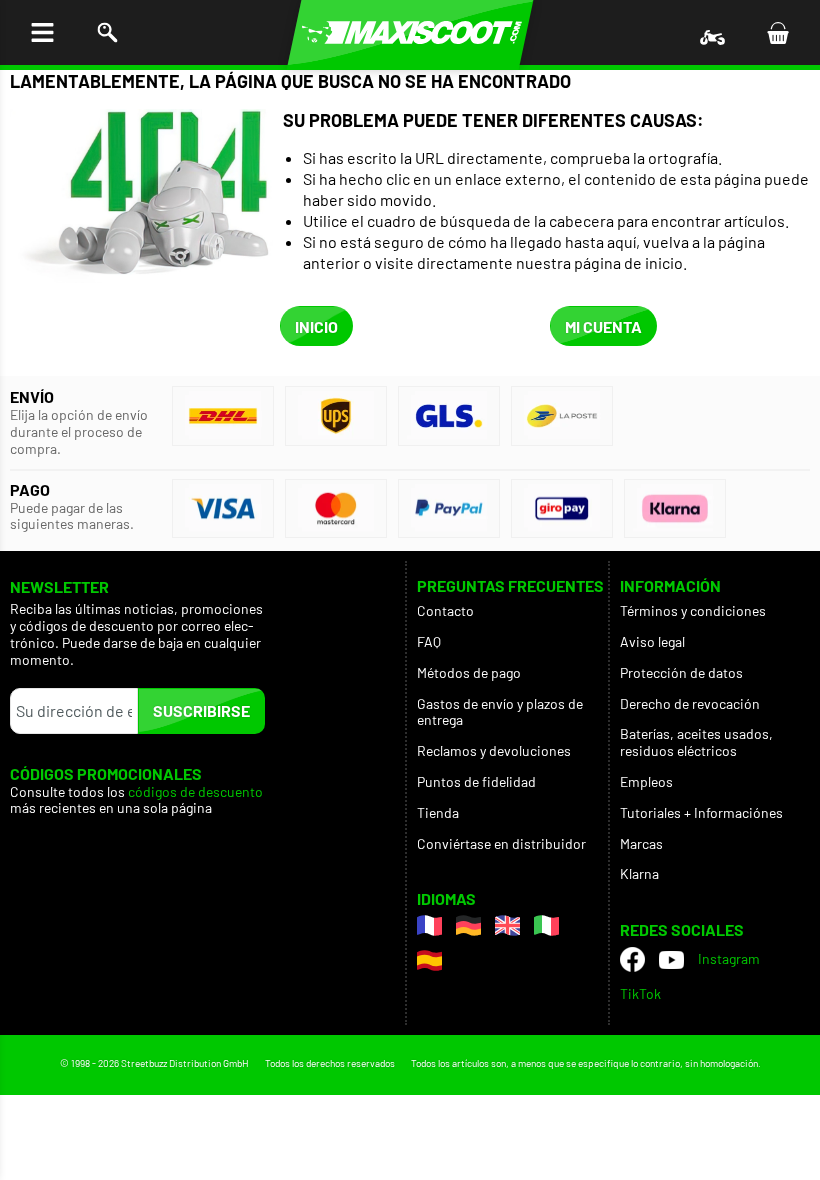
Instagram (729, 958)
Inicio (316, 326)
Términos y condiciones (693, 610)
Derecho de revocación (690, 703)
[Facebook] (632, 959)
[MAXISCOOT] (410, 32)
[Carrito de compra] (777, 32)
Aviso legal (652, 641)
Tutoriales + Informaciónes (701, 812)
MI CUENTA (603, 326)
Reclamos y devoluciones (494, 750)
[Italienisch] (546, 925)
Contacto (445, 610)
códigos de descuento (195, 792)
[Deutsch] (468, 925)
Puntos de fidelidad (476, 781)
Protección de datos (681, 672)
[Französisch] (429, 925)
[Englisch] (507, 925)
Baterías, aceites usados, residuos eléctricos (696, 742)
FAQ (429, 641)
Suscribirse (201, 710)
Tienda (438, 812)
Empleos (646, 781)
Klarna (639, 873)
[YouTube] (671, 960)
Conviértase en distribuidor (501, 843)
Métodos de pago (469, 672)
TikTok (640, 993)
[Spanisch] (429, 960)
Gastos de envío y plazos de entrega (500, 712)
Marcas (641, 843)
